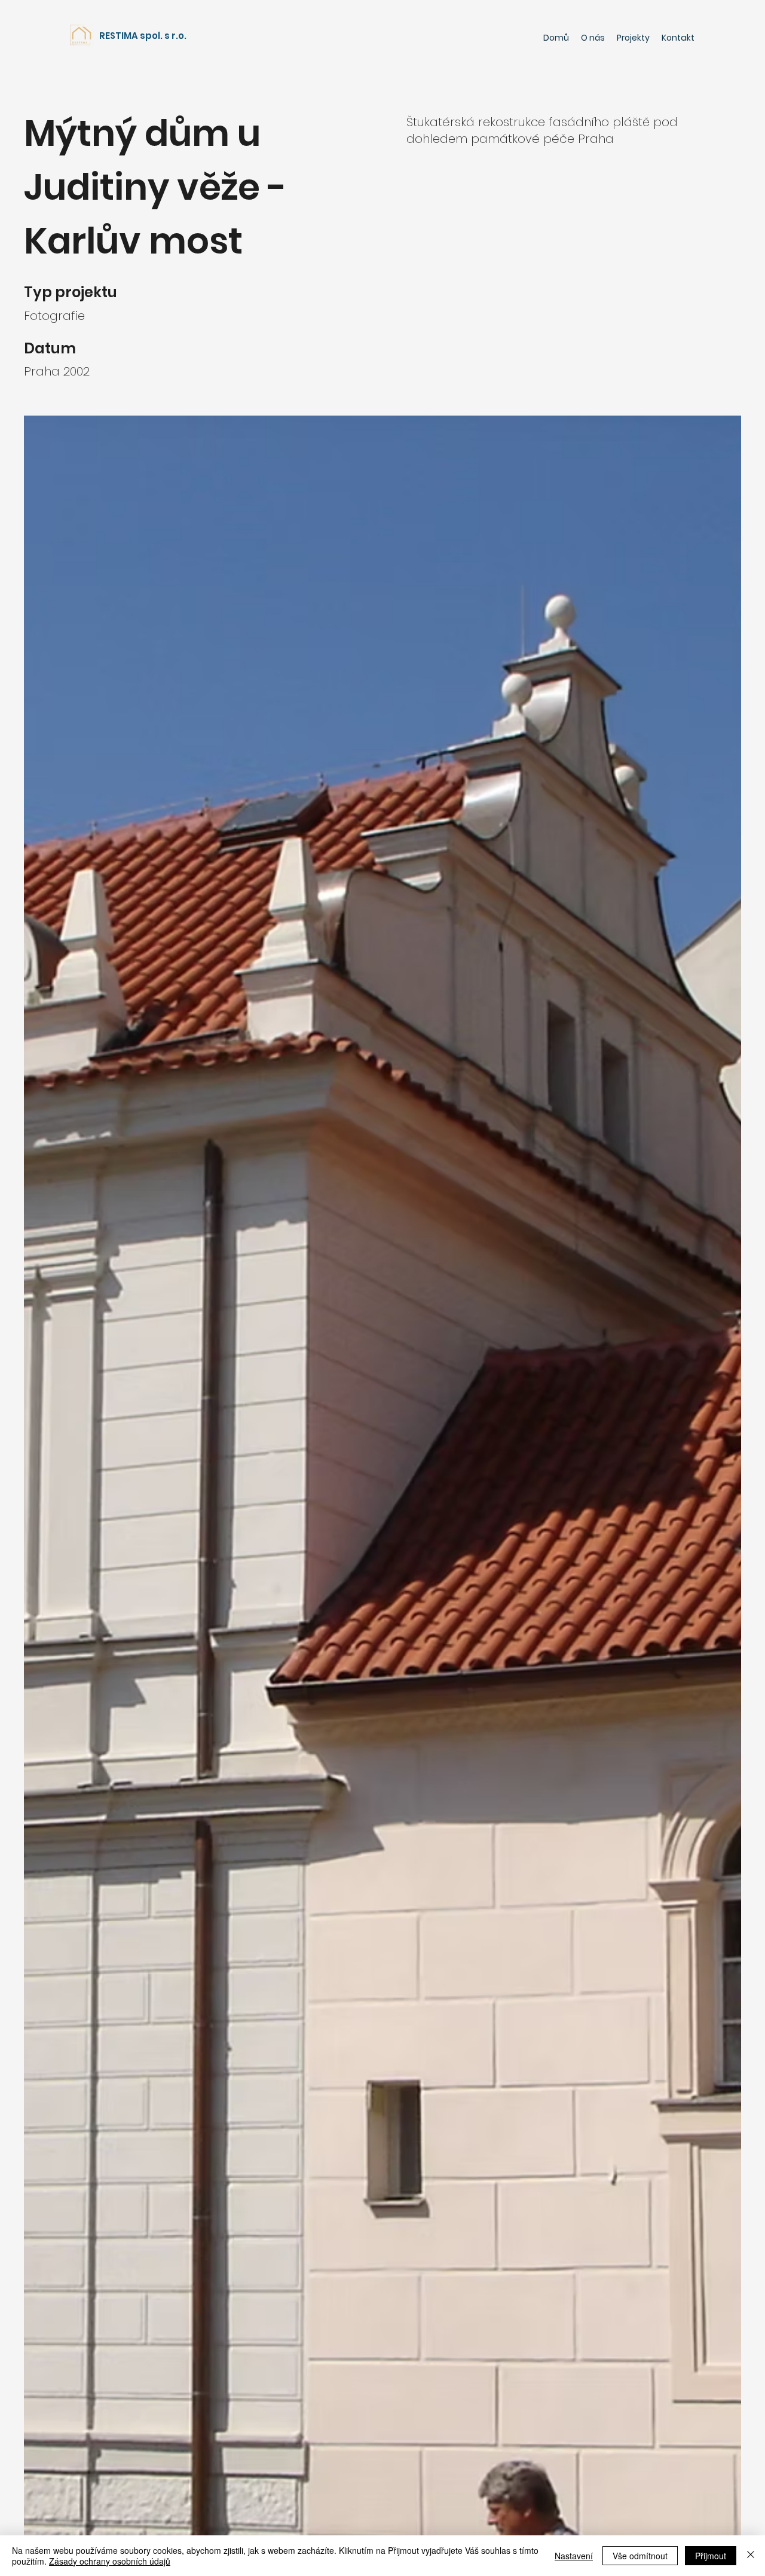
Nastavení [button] (574, 2556)
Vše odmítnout (640, 2556)
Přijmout (711, 2556)
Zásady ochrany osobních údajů (110, 2561)
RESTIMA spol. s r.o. (143, 36)
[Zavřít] (751, 2556)
